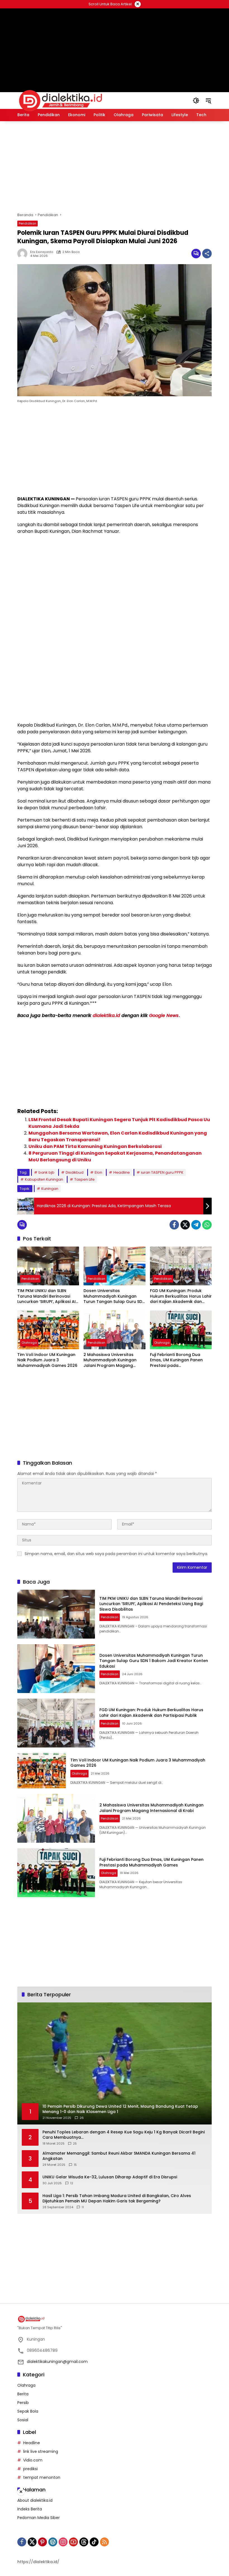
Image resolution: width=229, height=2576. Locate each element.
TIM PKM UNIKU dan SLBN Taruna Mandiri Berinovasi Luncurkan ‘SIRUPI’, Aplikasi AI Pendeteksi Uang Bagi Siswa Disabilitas (46, 1296)
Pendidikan (28, 223)
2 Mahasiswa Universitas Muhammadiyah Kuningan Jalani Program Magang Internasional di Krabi (110, 1360)
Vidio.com (33, 2460)
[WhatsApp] (207, 1225)
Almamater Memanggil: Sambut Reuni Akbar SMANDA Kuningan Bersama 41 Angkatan (119, 2156)
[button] (196, 101)
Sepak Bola (28, 2411)
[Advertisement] (115, 43)
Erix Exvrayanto (42, 252)
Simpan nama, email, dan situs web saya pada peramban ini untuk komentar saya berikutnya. (116, 1554)
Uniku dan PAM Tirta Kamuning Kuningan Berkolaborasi (95, 1146)
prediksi (30, 2469)
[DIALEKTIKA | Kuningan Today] (61, 100)
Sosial (23, 2420)
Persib (23, 2403)
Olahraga (29, 1343)
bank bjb (46, 1172)
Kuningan (50, 1189)
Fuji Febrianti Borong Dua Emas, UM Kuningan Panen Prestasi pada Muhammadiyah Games (176, 1360)
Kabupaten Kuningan (44, 1179)
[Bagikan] (207, 254)
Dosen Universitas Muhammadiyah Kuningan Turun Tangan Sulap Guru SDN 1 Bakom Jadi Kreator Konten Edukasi (114, 1296)
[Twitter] (185, 1225)
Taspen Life (84, 1179)
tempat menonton (42, 2477)
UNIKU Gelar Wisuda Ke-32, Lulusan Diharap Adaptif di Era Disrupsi (110, 2177)
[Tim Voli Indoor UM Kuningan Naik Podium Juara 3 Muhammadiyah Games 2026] (48, 1330)
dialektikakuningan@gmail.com (57, 2362)
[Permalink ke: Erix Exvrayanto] (24, 254)
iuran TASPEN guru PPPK (162, 1172)
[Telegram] (196, 1225)
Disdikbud (75, 1172)
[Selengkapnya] (115, 2319)
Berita (23, 2394)
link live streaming (41, 2451)
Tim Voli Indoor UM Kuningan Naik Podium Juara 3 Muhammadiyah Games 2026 (47, 1360)
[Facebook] (174, 1225)
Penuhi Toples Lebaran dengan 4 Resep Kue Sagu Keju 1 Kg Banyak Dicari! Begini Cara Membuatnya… (124, 2135)
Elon (98, 1172)
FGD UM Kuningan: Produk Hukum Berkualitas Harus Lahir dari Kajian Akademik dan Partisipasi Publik (181, 1296)
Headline (122, 1172)
